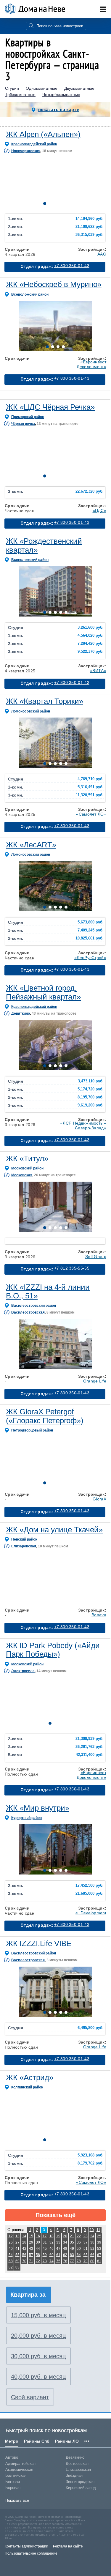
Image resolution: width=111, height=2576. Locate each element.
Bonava (99, 1615)
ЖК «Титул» (27, 1158)
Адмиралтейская (20, 2464)
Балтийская (16, 2475)
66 (92, 2255)
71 (31, 2261)
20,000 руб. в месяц (38, 2336)
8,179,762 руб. (91, 2163)
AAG (102, 254)
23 (86, 2236)
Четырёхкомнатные (61, 95)
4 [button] (61, 204)
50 (79, 2249)
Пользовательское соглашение (31, 2553)
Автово (12, 2457)
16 (38, 2236)
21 (72, 2236)
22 (79, 2236)
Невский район (24, 1539)
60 (52, 2255)
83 (17, 2267)
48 (65, 2249)
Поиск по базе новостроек (60, 26)
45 (45, 2249)
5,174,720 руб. (91, 1089)
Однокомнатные (42, 88)
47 (58, 2249)
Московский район (27, 1168)
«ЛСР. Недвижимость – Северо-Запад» (83, 1125)
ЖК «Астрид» (30, 2077)
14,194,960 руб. (90, 219)
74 (52, 2261)
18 (52, 2236)
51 (86, 2249)
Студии (12, 88)
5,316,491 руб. (91, 787)
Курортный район (26, 1818)
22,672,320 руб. (90, 491)
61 (58, 2255)
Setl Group (96, 1257)
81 (99, 2261)
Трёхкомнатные (20, 95)
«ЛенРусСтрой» (90, 958)
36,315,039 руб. (90, 235)
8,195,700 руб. (91, 1097)
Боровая (13, 2488)
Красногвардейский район (34, 144)
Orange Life (95, 1381)
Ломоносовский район (31, 711)
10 (92, 2230)
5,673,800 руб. (91, 922)
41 (17, 2249)
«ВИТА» (98, 671)
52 (92, 2249)
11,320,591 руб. (90, 795)
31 (45, 2242)
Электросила (23, 1671)
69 (17, 2261)
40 (11, 2249)
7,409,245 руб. (91, 930)
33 (58, 2242)
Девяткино (21, 1013)
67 (99, 2255)
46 (52, 2249)
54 (11, 2255)
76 (65, 2261)
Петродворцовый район (32, 1430)
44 (38, 2249)
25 (99, 2236)
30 (38, 2242)
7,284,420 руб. (91, 644)
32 (52, 2242)
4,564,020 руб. (91, 636)
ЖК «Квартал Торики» (45, 701)
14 (24, 2236)
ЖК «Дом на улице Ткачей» (54, 1530)
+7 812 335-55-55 (72, 1268)
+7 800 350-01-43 (72, 266)
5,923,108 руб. (91, 2155)
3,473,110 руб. (91, 1081)
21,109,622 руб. (90, 227)
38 (92, 2242)
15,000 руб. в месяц (38, 2315)
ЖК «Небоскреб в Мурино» (54, 284)
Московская (22, 1175)
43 (31, 2249)
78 (79, 2261)
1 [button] (45, 204)
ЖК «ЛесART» (31, 845)
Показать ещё (55, 2215)
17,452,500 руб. (90, 1886)
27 (17, 2242)
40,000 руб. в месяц (38, 2377)
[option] (55, 183)
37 (86, 2242)
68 (11, 2261)
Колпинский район (27, 2087)
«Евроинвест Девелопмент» (91, 364)
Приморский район (28, 417)
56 (24, 2255)
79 (86, 2261)
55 (17, 2255)
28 (24, 2242)
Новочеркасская (26, 151)
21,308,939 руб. (90, 1739)
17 (45, 2236)
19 (58, 2236)
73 (45, 2261)
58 (38, 2255)
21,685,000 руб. (90, 1894)
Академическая (19, 2469)
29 (31, 2242)
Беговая (13, 2482)
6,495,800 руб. (91, 2028)
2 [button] (50, 204)
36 (79, 2242)
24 (92, 2236)
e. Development (91, 1913)
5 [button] (66, 204)
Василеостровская (28, 1312)
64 (79, 2255)
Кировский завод (81, 2488)
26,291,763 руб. (90, 1747)
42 (24, 2249)
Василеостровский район (34, 1306)
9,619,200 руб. (91, 1105)
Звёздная (74, 2475)
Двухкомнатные (79, 88)
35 (72, 2242)
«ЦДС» (100, 510)
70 (24, 2261)
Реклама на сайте (68, 2546)
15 (31, 2236)
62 (65, 2255)
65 (86, 2255)
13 (17, 2236)
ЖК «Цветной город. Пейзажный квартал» (43, 992)
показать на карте (59, 109)
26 (11, 2242)
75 (58, 2261)
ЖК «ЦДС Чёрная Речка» (50, 407)
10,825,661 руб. (90, 938)
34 (65, 2242)
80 (92, 2261)
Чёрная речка (23, 424)
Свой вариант (30, 2397)
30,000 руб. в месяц (38, 2356)
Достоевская (77, 2464)
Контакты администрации (26, 2546)
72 (38, 2261)
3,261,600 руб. (91, 628)
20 (65, 2236)
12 (11, 2236)
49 (72, 2249)
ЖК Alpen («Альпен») (43, 134)
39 (99, 2242)
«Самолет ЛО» (91, 814)
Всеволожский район (30, 294)
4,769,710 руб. (91, 779)
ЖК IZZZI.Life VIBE (39, 1943)
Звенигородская (80, 2482)
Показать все (17, 2500)
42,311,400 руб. (90, 1755)
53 (99, 2249)
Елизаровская (24, 1546)
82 (11, 2267)
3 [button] (55, 204)
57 (31, 2255)
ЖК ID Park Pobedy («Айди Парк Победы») (53, 1650)
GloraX (99, 1499)
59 (45, 2255)
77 (72, 2261)
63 (72, 2255)
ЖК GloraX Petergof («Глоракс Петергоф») (45, 1416)
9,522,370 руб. (91, 652)
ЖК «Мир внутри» (38, 1808)
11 (98, 2230)
